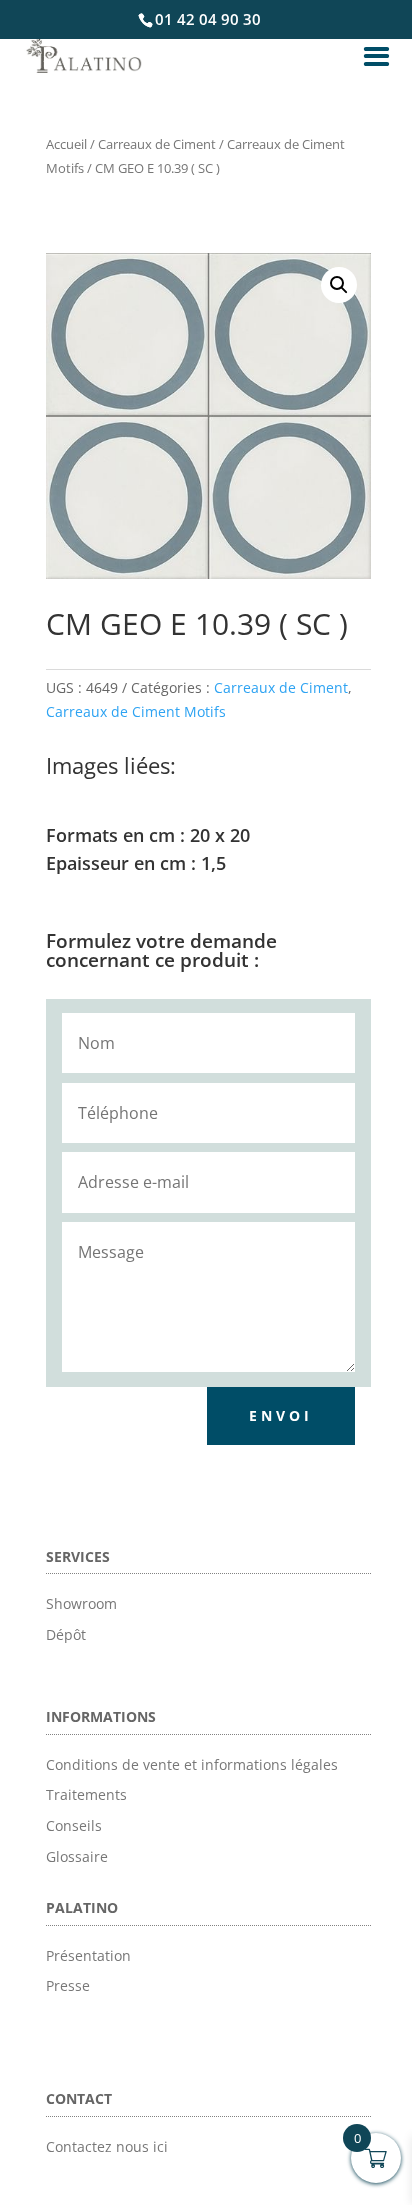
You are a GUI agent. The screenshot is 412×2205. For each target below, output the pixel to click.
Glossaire (77, 1856)
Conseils (74, 1825)
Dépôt (66, 1634)
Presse (68, 1985)
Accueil (66, 144)
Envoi (281, 1415)
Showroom (81, 1603)
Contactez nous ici (107, 2146)
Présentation (88, 1955)
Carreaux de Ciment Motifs (136, 711)
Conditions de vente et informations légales (192, 1764)
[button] (339, 285)
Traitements (86, 1794)
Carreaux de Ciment (157, 144)
